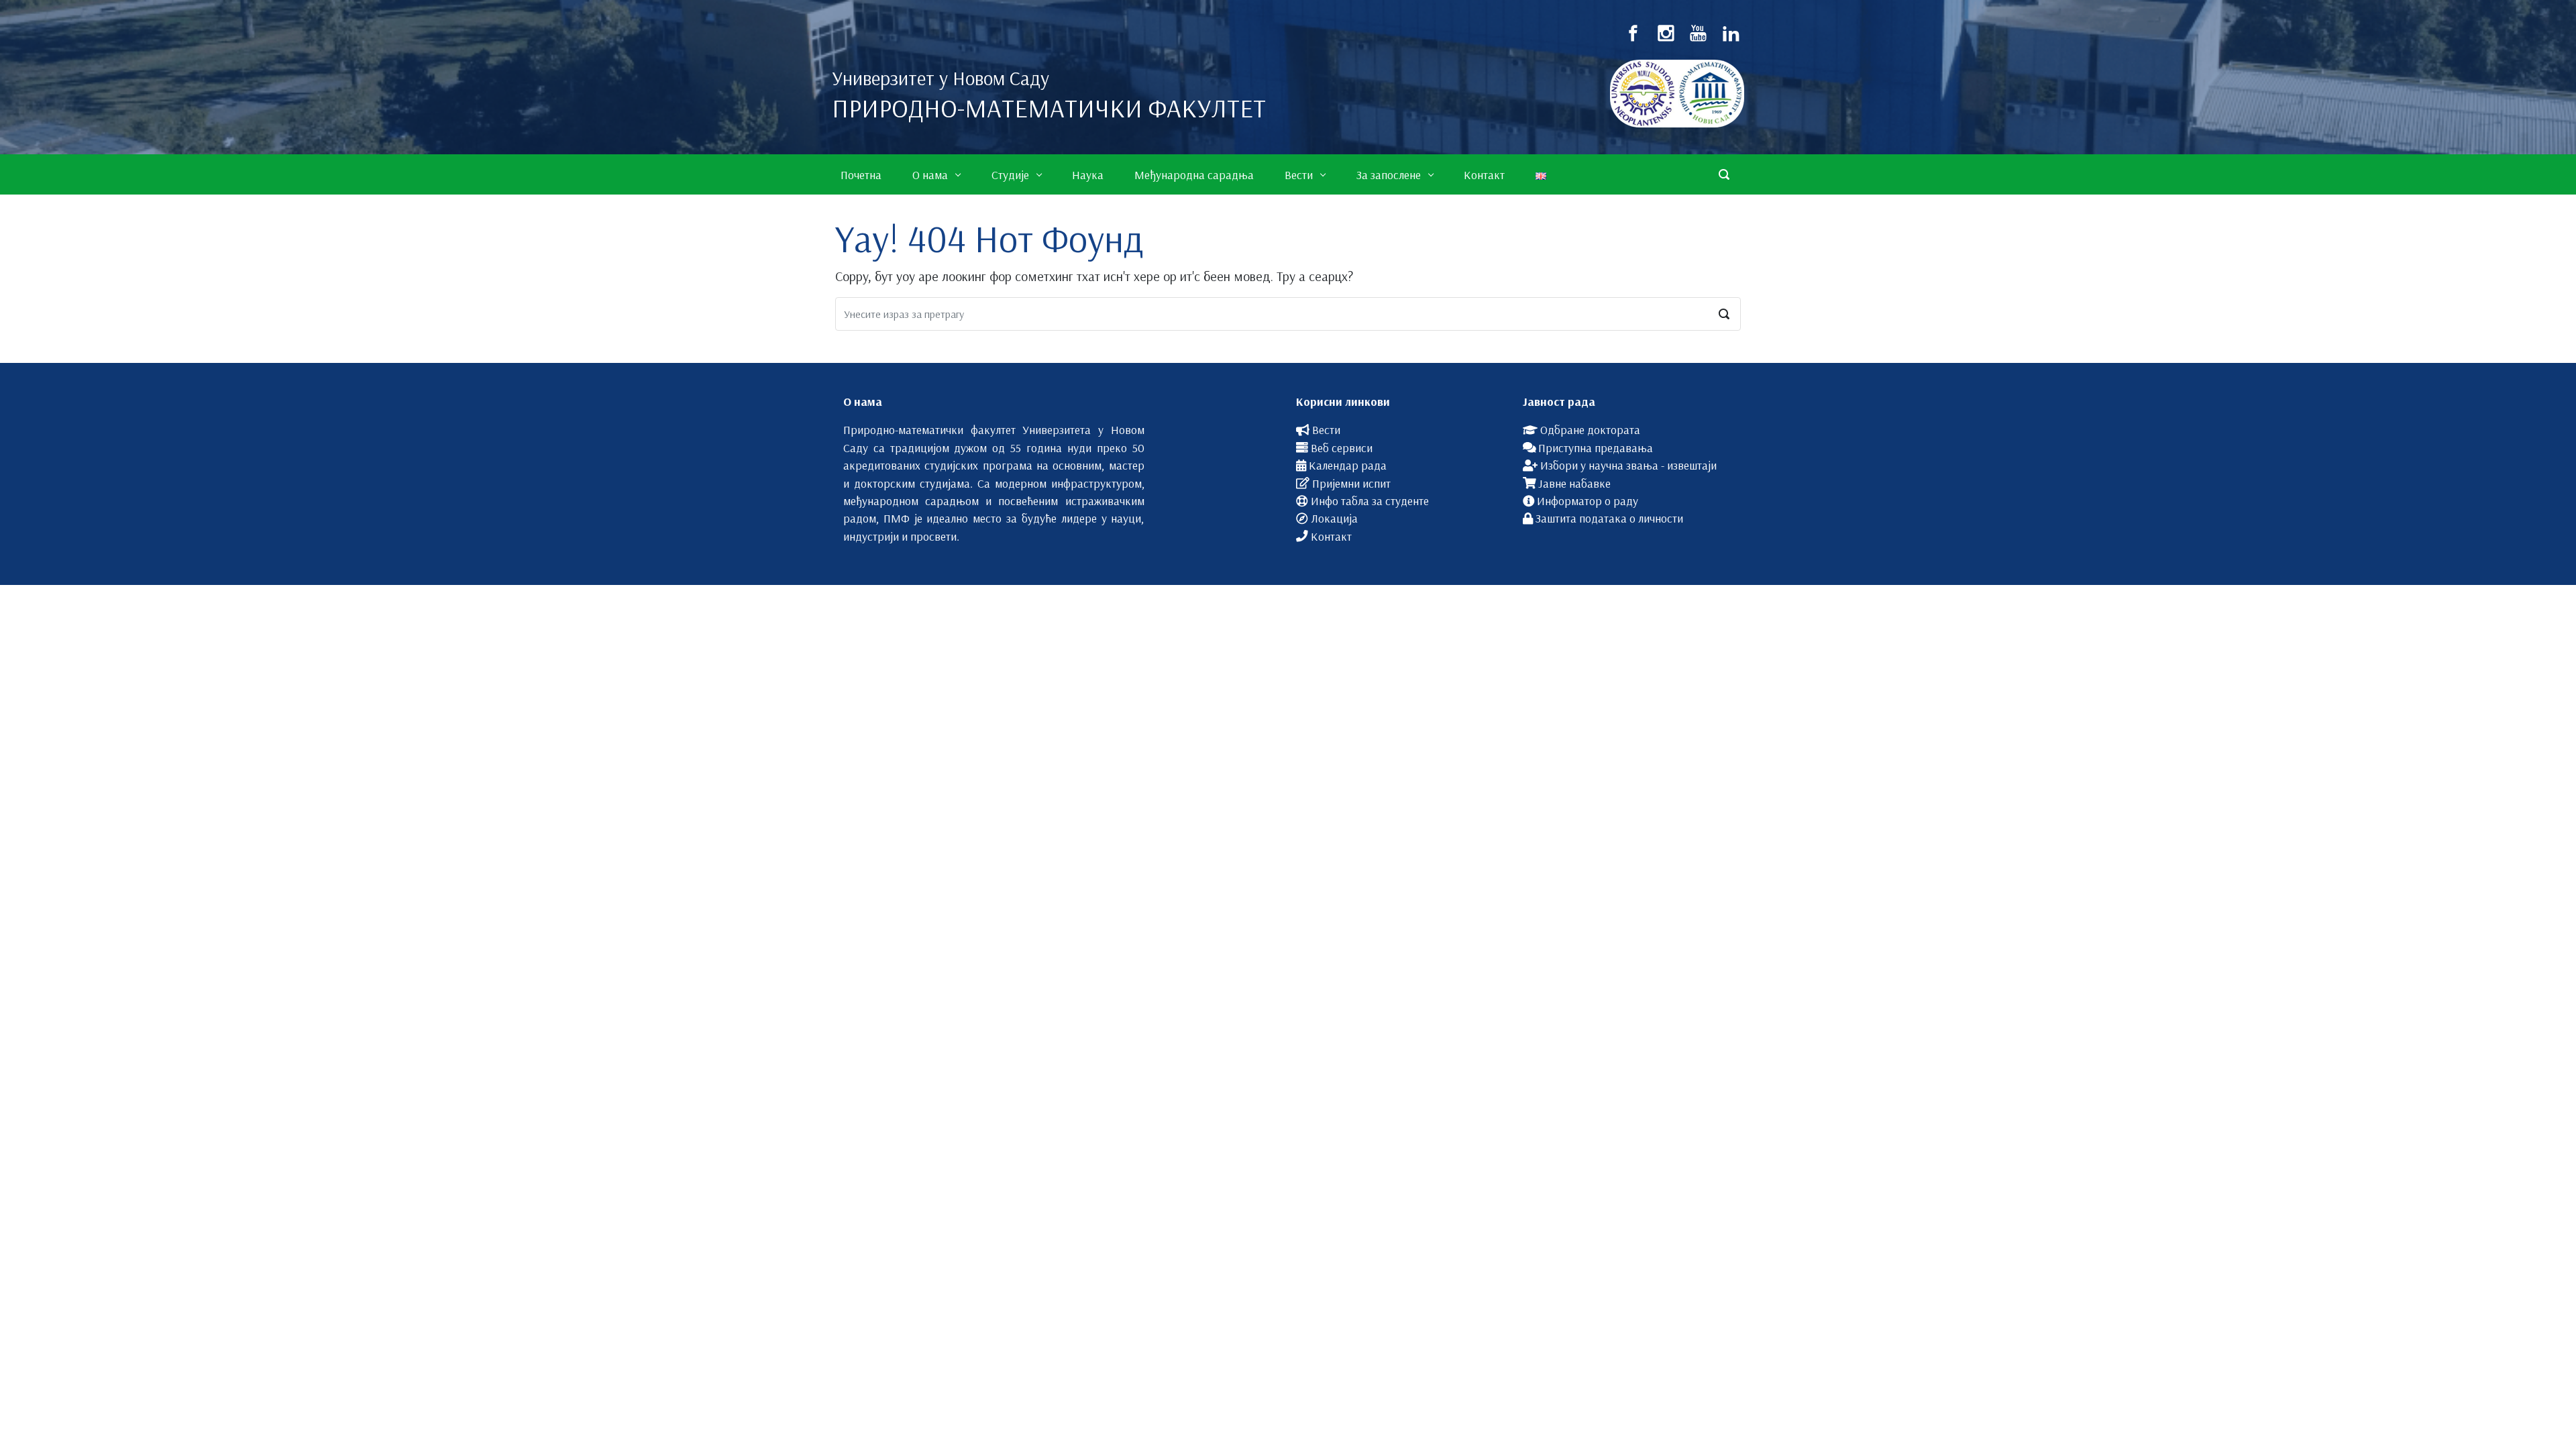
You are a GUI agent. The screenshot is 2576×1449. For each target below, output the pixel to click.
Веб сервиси (1342, 447)
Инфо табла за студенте (1370, 500)
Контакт (1331, 536)
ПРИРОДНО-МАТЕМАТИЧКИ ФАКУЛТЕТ (1049, 108)
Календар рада (1348, 465)
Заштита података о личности (1609, 518)
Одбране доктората (1590, 429)
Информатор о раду (1588, 500)
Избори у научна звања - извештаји (1628, 465)
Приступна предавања (1596, 447)
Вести (1326, 429)
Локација (1334, 518)
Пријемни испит (1351, 483)
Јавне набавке (1574, 483)
